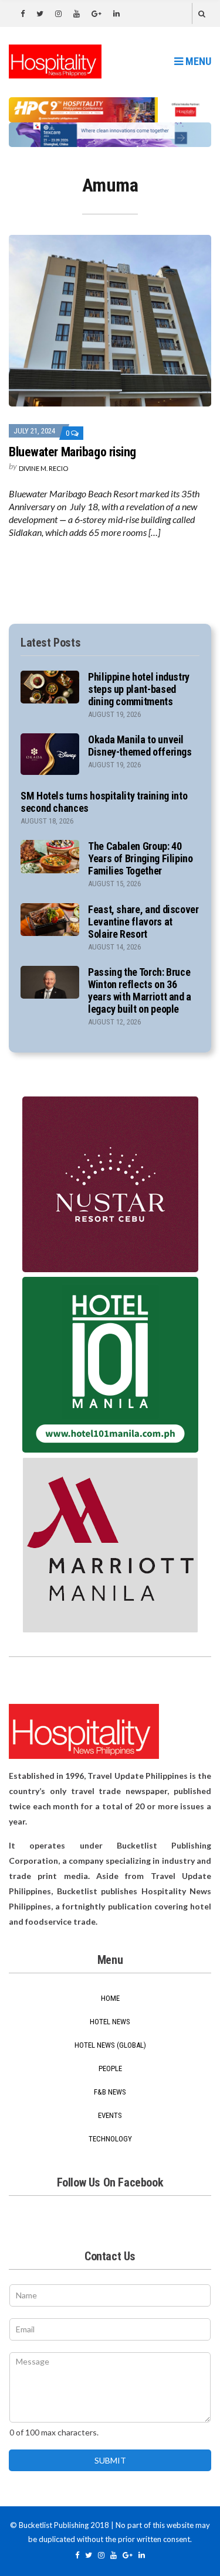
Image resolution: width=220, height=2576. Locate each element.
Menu (197, 61)
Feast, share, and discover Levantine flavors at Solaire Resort (143, 922)
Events (110, 2115)
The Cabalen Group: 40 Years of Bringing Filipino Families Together (141, 858)
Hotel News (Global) (110, 2045)
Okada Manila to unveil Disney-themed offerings (140, 746)
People (110, 2068)
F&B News (110, 2092)
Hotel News (110, 2022)
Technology (110, 2139)
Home (110, 1998)
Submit (110, 2460)
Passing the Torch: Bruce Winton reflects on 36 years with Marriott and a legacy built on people (140, 990)
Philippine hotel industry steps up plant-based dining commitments (139, 689)
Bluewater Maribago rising (72, 452)
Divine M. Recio (43, 468)
